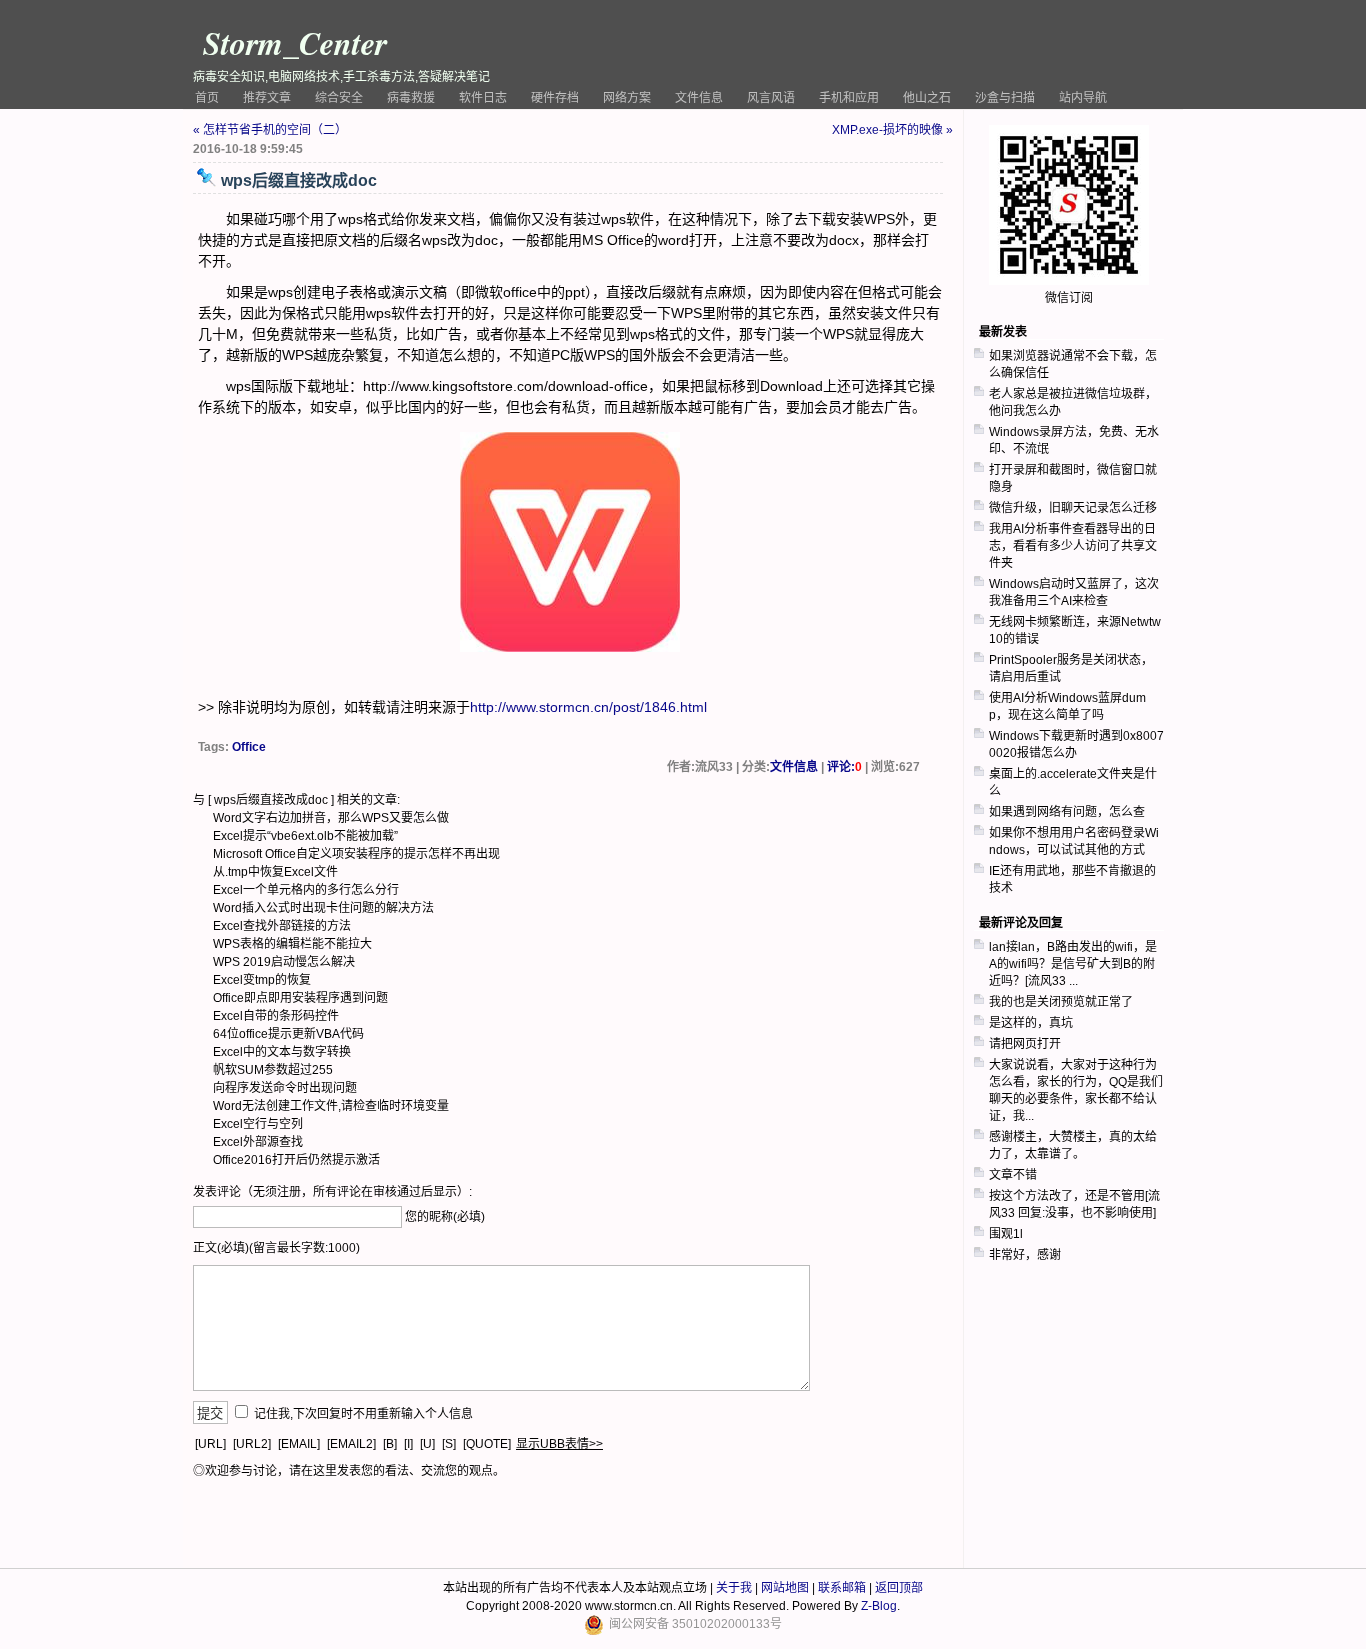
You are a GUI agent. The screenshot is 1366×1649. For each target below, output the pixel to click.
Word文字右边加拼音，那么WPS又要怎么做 (331, 818)
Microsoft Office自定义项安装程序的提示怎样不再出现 (356, 854)
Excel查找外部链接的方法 (282, 926)
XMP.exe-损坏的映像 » (892, 130)
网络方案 (627, 98)
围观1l (1006, 1234)
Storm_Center (295, 42)
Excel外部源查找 (258, 1142)
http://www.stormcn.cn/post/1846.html (588, 707)
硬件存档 (555, 98)
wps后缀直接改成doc (271, 800)
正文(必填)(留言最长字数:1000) (276, 1248)
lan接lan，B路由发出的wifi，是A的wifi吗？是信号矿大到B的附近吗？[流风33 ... (1073, 964)
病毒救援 (411, 98)
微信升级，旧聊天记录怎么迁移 (1073, 508)
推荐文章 (267, 98)
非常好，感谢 (1025, 1255)
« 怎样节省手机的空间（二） (270, 130)
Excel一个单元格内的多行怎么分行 (306, 890)
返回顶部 (899, 1588)
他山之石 (927, 98)
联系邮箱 (842, 1588)
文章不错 (1013, 1175)
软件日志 (483, 98)
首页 (207, 98)
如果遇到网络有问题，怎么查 (1067, 812)
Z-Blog (879, 1606)
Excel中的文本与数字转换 (282, 1052)
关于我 (734, 1588)
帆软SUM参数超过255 (273, 1070)
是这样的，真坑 (1031, 1023)
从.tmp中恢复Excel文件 (275, 872)
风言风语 (771, 98)
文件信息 (699, 98)
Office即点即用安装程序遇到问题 (300, 998)
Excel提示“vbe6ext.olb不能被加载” (305, 836)
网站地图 (785, 1588)
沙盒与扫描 (1005, 98)
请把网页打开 (1025, 1044)
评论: (844, 767)
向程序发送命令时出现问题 (285, 1088)
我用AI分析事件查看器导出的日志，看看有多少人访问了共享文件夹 (1073, 546)
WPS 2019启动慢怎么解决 (284, 962)
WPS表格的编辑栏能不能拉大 (292, 944)
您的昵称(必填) (445, 1217)
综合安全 (339, 98)
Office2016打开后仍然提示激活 (296, 1160)
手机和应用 (849, 98)
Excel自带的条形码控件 (276, 1016)
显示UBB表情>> (559, 1444)
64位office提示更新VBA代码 (288, 1034)
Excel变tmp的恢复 (262, 980)
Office (249, 747)
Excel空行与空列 (258, 1124)
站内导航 (1083, 98)
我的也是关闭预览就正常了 (1061, 1002)
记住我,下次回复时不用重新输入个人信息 (363, 1414)
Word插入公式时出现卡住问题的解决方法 (323, 908)
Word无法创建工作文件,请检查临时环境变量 (331, 1106)
